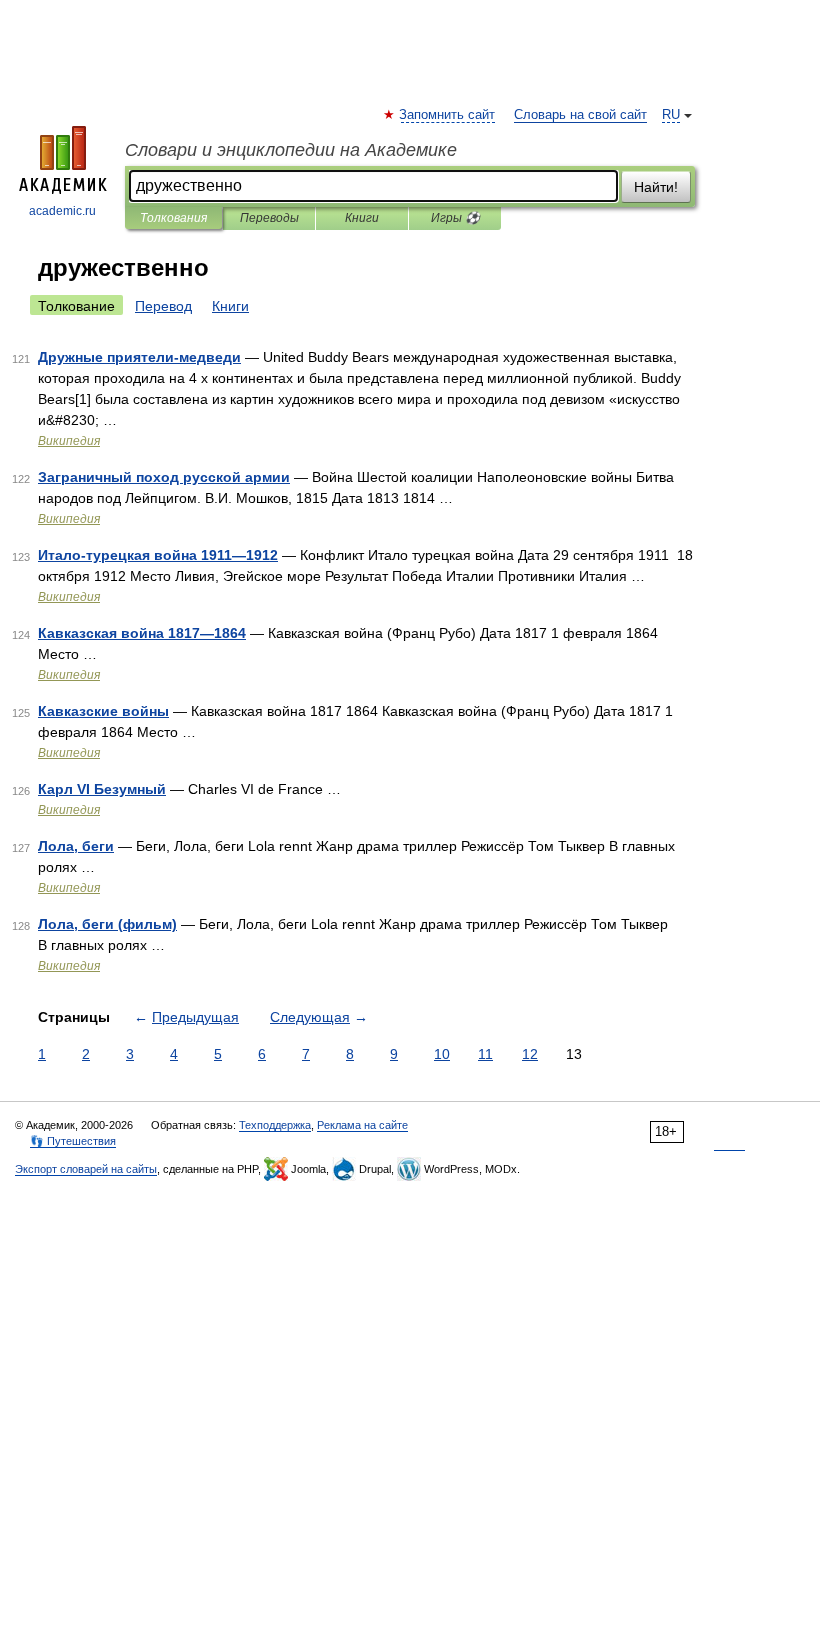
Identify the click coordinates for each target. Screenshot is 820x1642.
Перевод (163, 306)
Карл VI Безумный (102, 789)
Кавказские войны (103, 711)
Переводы (269, 218)
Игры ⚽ (455, 218)
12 (530, 1054)
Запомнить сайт (448, 115)
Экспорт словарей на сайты (86, 1169)
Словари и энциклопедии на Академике (291, 150)
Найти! (656, 187)
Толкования (173, 218)
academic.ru (62, 211)
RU (671, 115)
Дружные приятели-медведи (139, 357)
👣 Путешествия (73, 1141)
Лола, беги (76, 846)
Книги (362, 218)
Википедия (69, 441)
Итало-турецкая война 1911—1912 (158, 555)
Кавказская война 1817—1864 (142, 633)
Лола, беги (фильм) (107, 924)
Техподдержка (275, 1125)
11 (485, 1054)
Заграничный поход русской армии (164, 477)
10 (442, 1054)
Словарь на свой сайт (580, 115)
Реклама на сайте (362, 1125)
